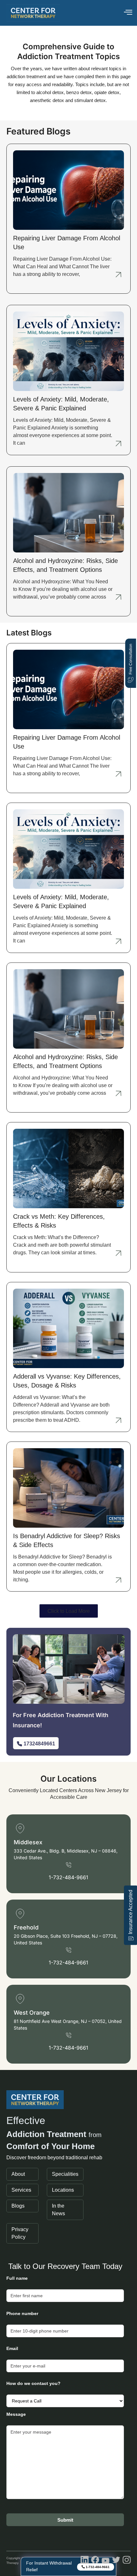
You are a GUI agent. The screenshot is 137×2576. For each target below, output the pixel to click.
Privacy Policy (20, 2233)
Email (12, 2348)
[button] (69, 1611)
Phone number (22, 2313)
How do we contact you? (33, 2383)
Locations (63, 2190)
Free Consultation (131, 659)
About (18, 2174)
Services (21, 2190)
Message (16, 2414)
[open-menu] (128, 13)
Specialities (65, 2174)
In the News (58, 2210)
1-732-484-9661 (68, 1877)
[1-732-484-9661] (68, 1865)
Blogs (18, 2206)
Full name (17, 2278)
